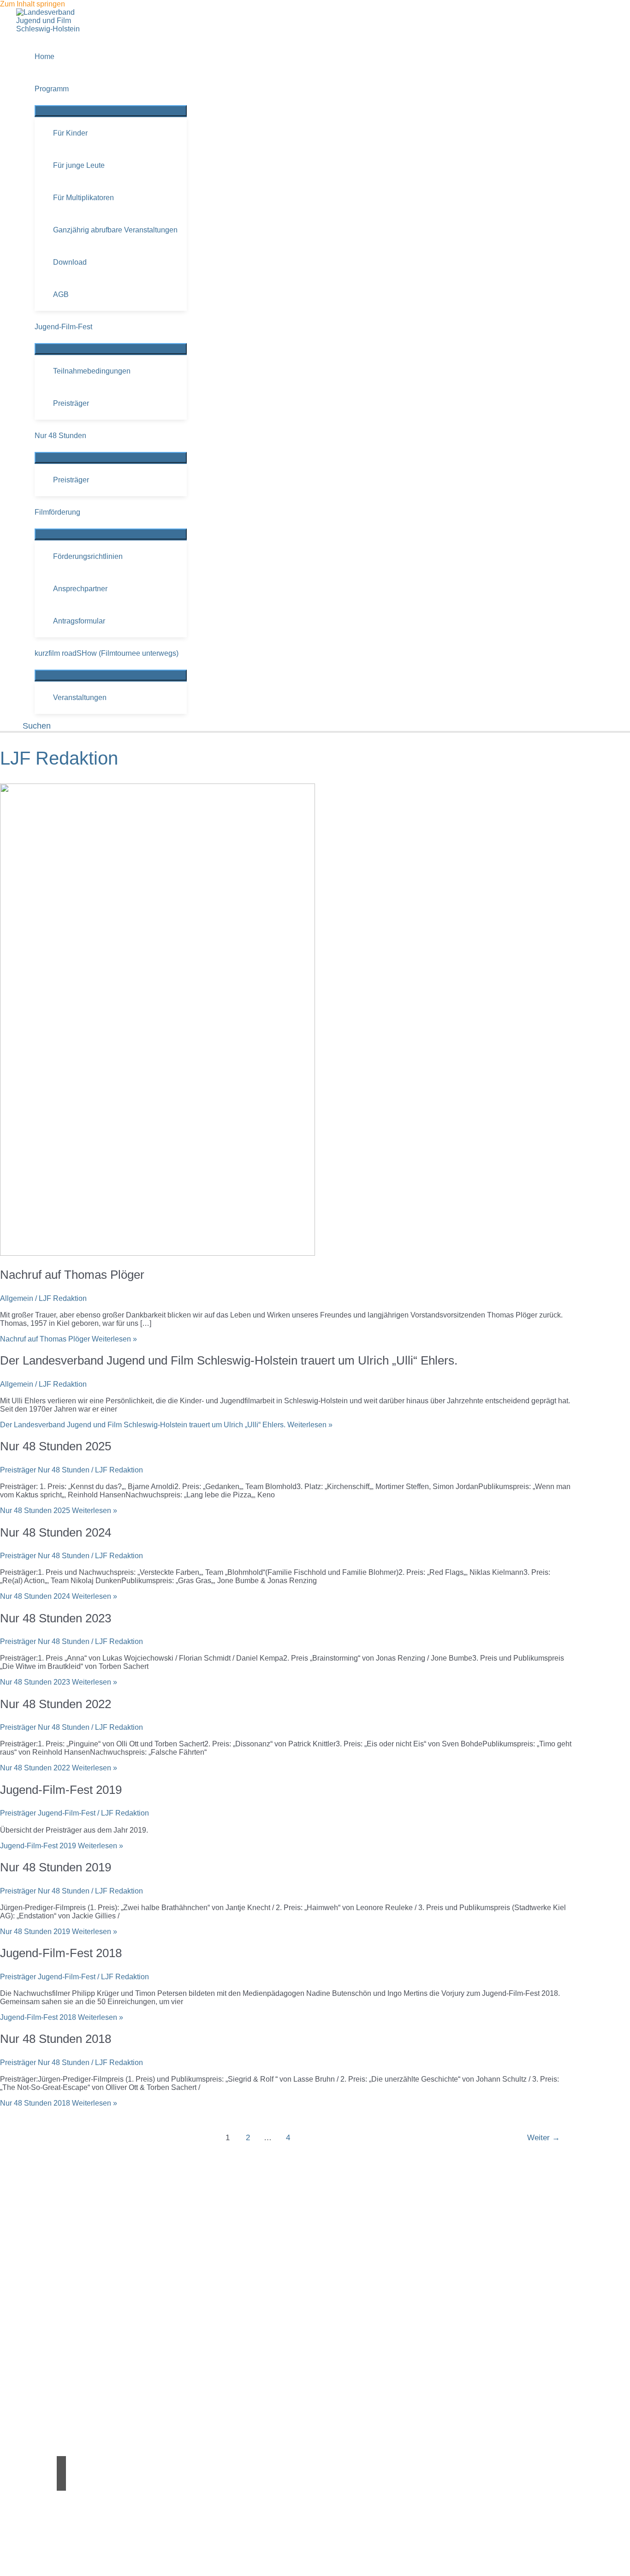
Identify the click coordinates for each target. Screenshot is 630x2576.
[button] (33, 726)
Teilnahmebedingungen (92, 371)
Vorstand (71, 2321)
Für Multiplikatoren (83, 198)
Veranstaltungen (80, 697)
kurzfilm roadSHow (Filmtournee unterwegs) (107, 653)
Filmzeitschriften (83, 2426)
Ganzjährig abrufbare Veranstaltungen (115, 230)
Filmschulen (77, 2409)
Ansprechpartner (80, 589)
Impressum (75, 2547)
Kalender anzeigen (69, 2275)
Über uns (72, 2313)
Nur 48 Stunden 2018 (56, 2039)
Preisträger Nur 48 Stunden (45, 1470)
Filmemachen (79, 2376)
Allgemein (17, 1298)
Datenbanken (79, 2418)
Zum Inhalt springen (33, 4)
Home (45, 56)
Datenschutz (81, 2555)
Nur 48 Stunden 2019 (56, 1867)
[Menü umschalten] (111, 111)
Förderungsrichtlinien (88, 556)
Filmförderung (57, 512)
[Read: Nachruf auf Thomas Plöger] (157, 1253)
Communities (78, 2384)
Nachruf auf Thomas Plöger (72, 1275)
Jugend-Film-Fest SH (95, 2251)
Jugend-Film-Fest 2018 (61, 1953)
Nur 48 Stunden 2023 (56, 1618)
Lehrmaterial (77, 2393)
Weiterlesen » (68, 1339)
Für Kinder (70, 133)
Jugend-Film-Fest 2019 (61, 1790)
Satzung (70, 2330)
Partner (69, 2368)
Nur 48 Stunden (60, 436)
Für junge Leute (79, 165)
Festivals (71, 2401)
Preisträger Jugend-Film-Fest (48, 1813)
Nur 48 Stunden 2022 (56, 1704)
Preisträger (71, 403)
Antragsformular (79, 621)
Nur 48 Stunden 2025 (56, 1446)
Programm (52, 89)
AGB (61, 294)
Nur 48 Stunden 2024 (56, 1532)
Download (70, 262)
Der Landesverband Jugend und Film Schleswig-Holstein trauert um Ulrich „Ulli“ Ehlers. (229, 1360)
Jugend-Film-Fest (63, 327)
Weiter (544, 2138)
